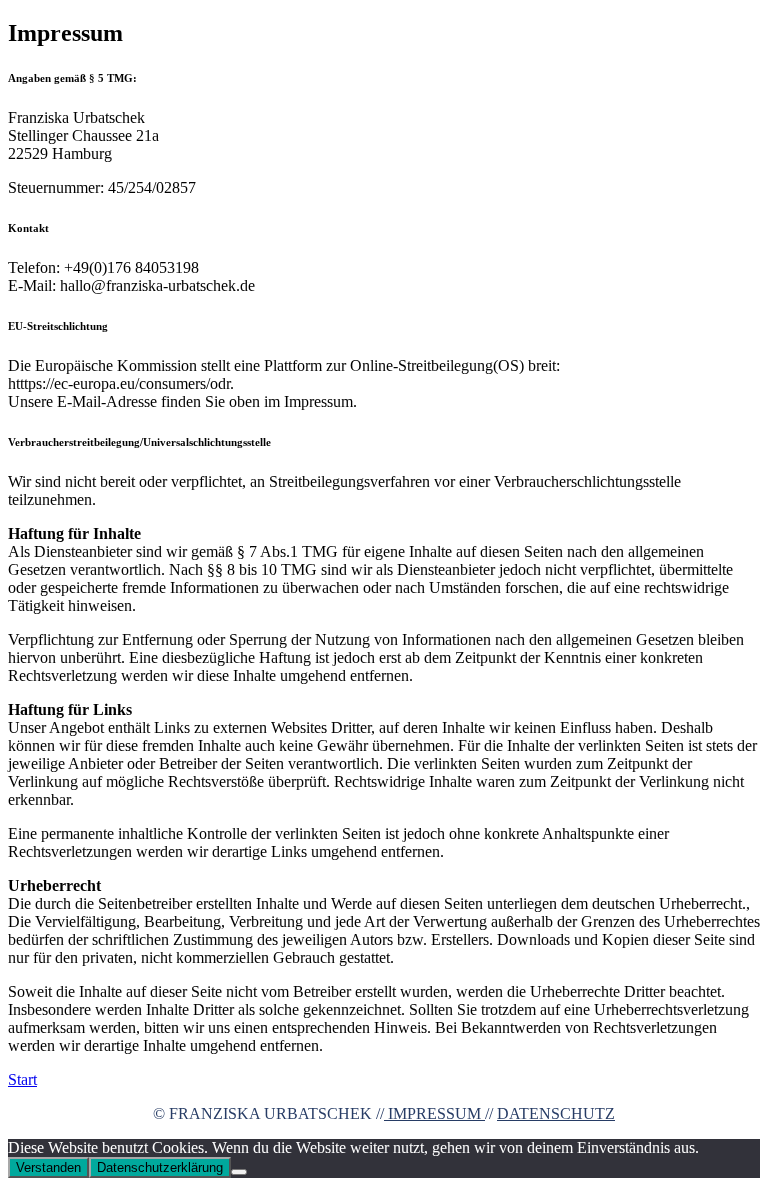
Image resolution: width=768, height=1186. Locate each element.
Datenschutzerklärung (160, 1167)
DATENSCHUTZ (556, 1113)
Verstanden (48, 1167)
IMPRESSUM (434, 1113)
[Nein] (239, 1172)
